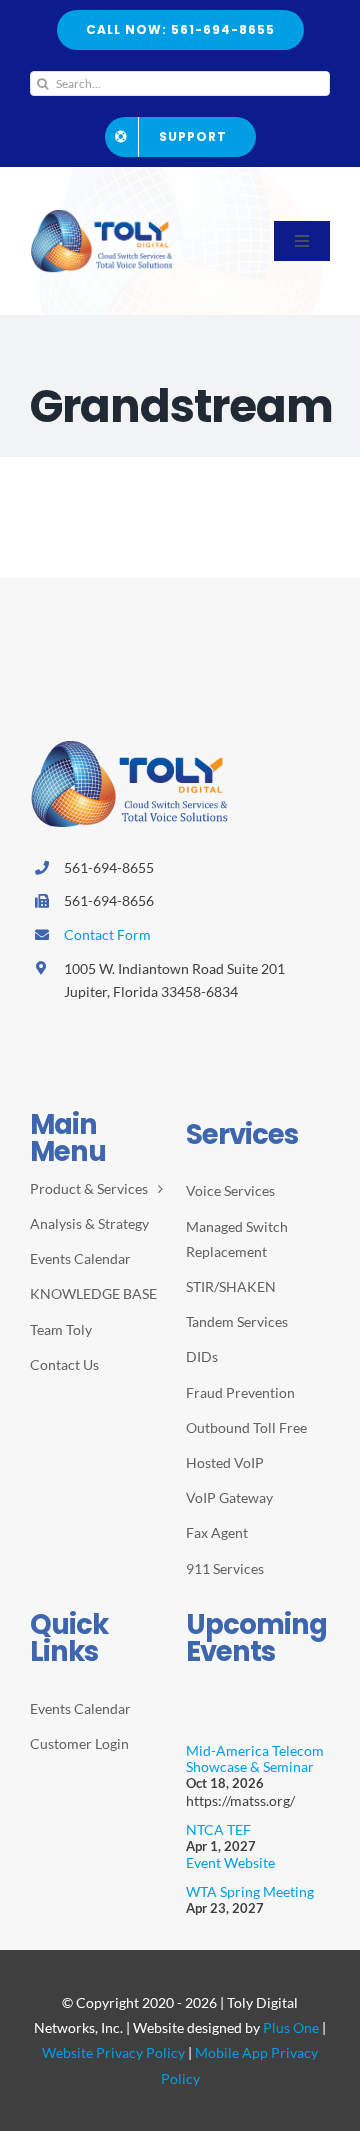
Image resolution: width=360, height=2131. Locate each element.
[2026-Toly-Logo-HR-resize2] (102, 216)
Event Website (230, 1862)
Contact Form (107, 934)
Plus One (291, 2027)
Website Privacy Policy (113, 2052)
